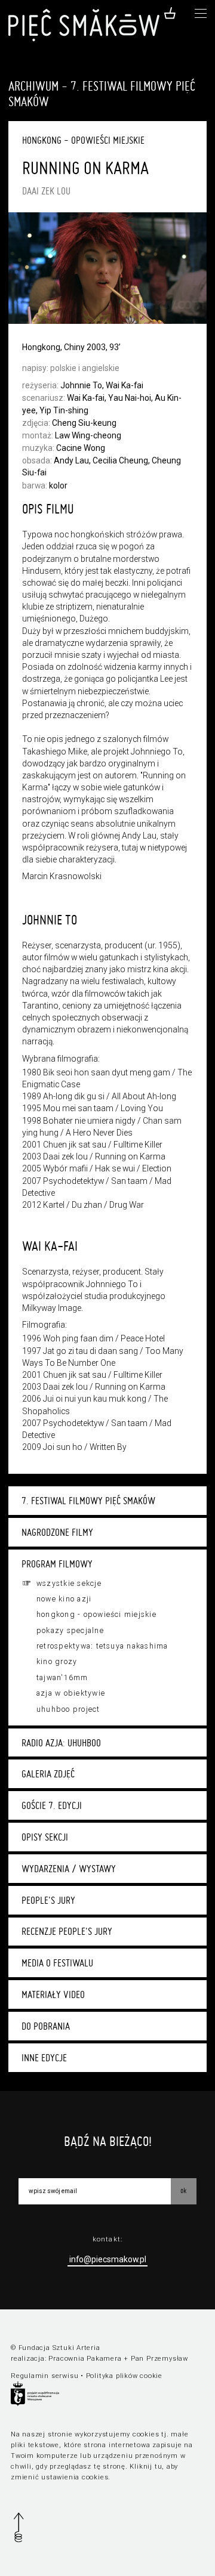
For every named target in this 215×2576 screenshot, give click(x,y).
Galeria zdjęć (48, 1774)
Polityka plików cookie (124, 2376)
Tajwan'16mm (62, 1678)
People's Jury (48, 1900)
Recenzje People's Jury (67, 1931)
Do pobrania (46, 2026)
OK (183, 2190)
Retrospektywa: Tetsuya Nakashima (102, 1646)
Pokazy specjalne (70, 1631)
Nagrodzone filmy (57, 1532)
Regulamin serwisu (44, 2376)
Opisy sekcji (45, 1837)
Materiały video (53, 1994)
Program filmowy (57, 1564)
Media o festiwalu (57, 1963)
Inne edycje (44, 2058)
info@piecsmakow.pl (108, 2259)
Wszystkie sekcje (69, 1584)
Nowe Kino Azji (64, 1599)
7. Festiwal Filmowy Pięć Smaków (88, 1501)
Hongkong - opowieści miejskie (96, 1615)
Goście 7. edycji (52, 1805)
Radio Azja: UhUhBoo (61, 1743)
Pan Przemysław (159, 2359)
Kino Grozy (57, 1662)
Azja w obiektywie (71, 1693)
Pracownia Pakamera (85, 2359)
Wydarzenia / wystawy (69, 1869)
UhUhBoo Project (68, 1709)
